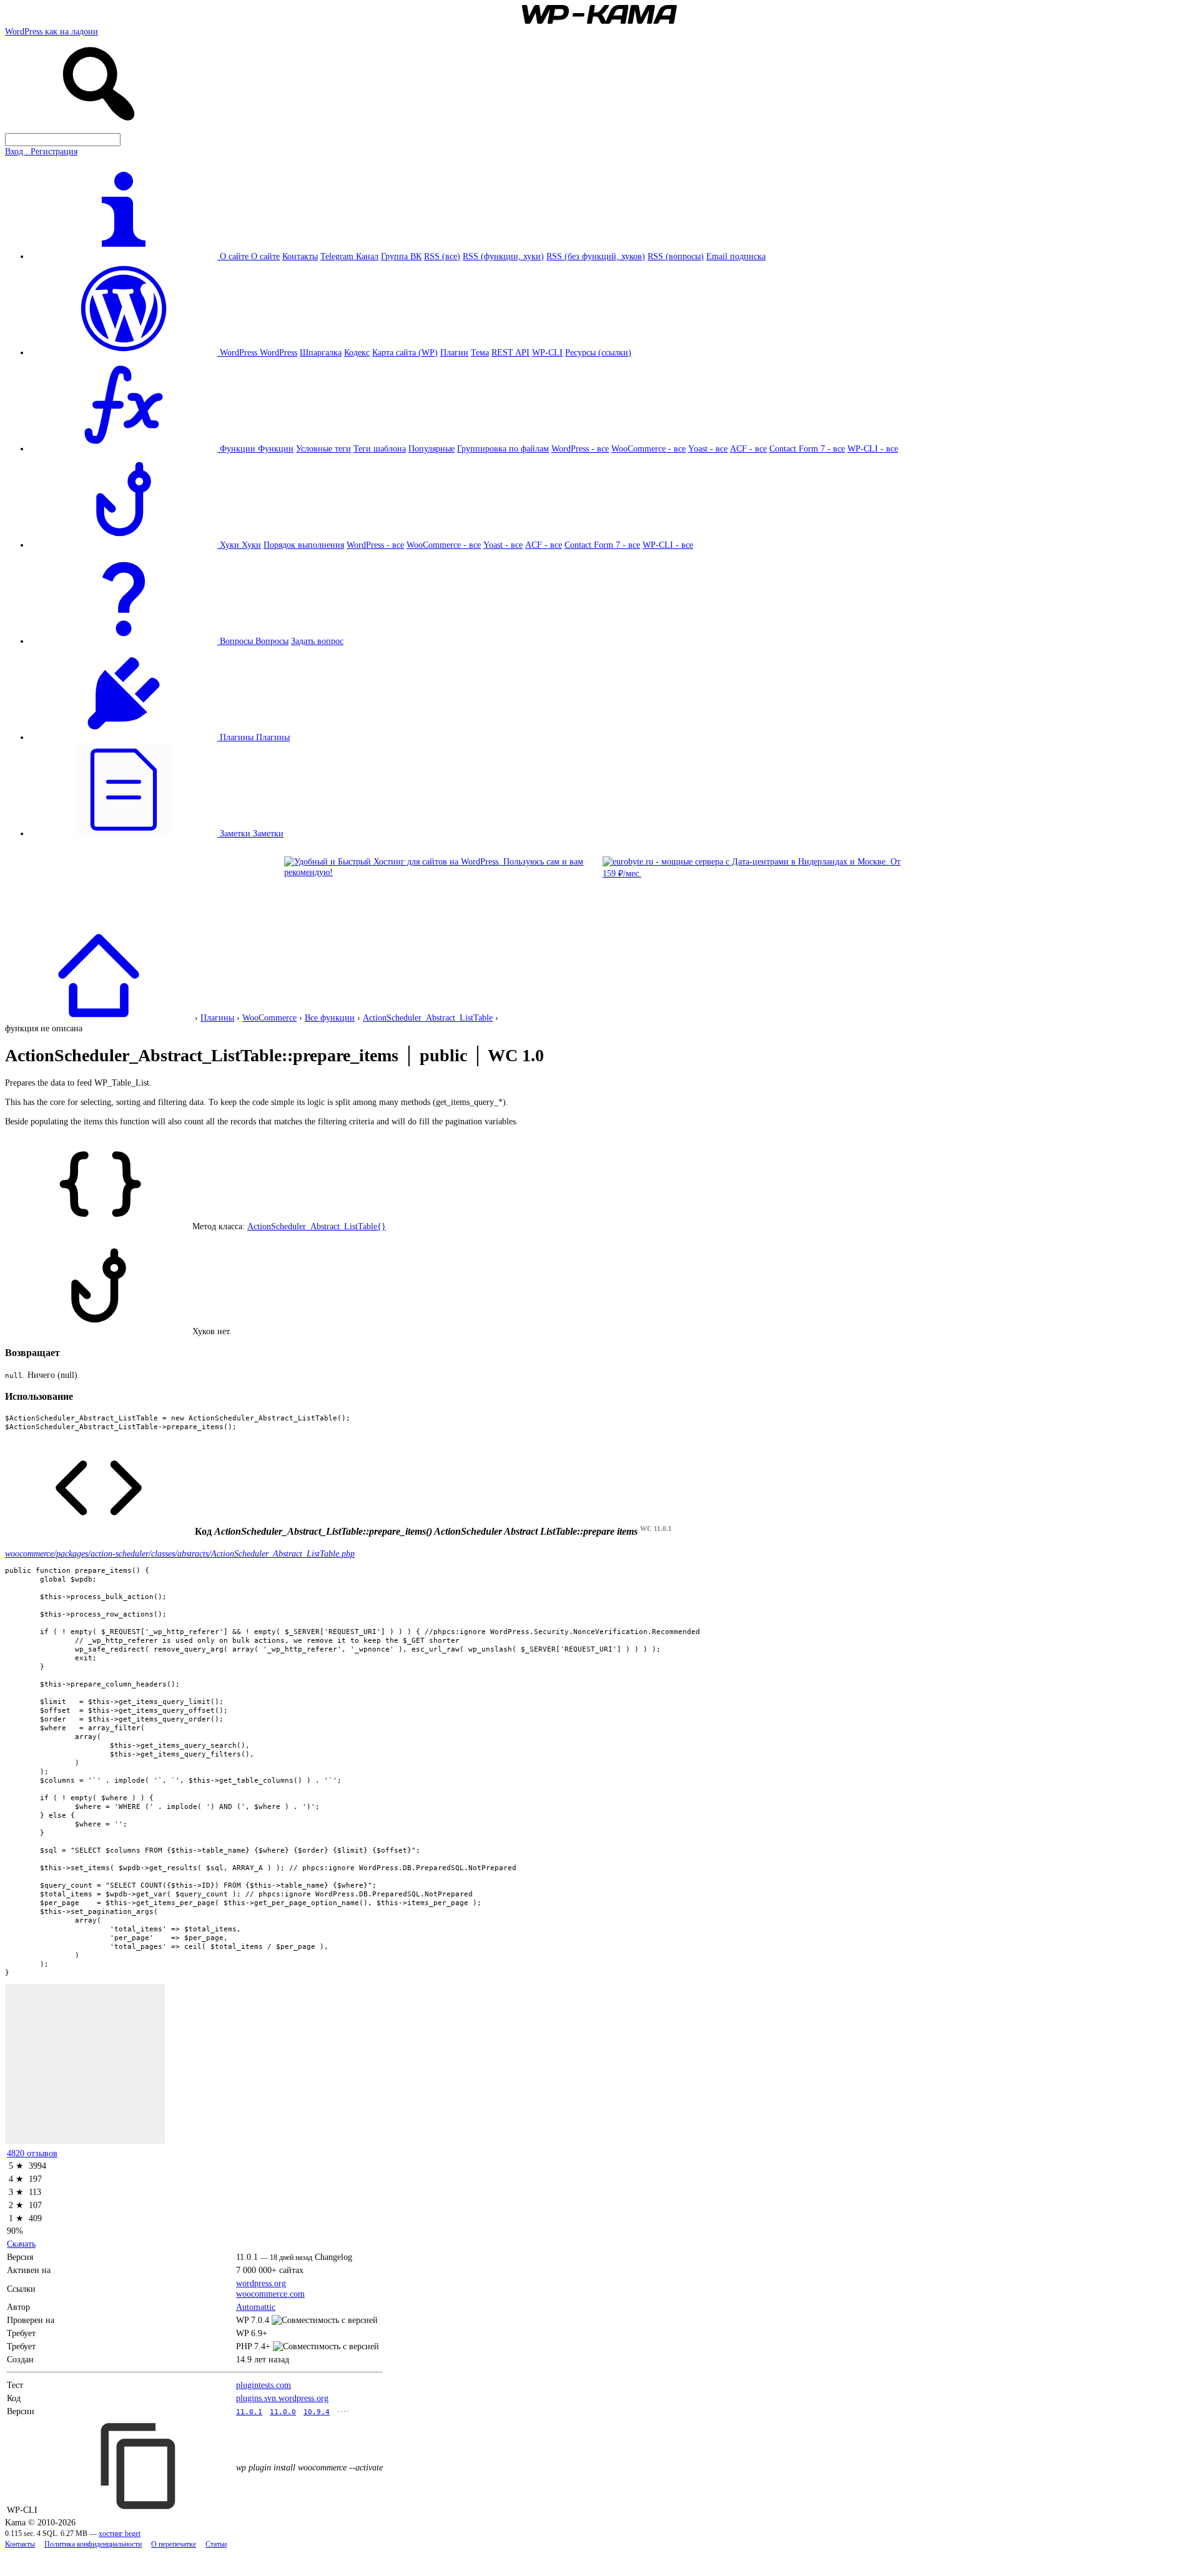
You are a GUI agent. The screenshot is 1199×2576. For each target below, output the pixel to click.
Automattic (256, 2307)
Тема (480, 352)
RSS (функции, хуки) (503, 256)
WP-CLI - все (873, 448)
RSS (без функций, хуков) (596, 256)
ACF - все (748, 448)
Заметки (268, 833)
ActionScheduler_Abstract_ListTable (428, 1018)
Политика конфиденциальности (93, 2544)
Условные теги (323, 448)
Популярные (432, 448)
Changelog (333, 2257)
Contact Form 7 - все (807, 448)
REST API (511, 352)
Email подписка (736, 256)
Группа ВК (401, 256)
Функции (276, 448)
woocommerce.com (270, 2294)
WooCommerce (269, 1018)
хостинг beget (120, 2534)
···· (343, 2411)
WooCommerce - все (649, 448)
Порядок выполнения (304, 545)
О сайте (265, 256)
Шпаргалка (321, 352)
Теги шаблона (380, 448)
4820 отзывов (32, 2153)
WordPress (279, 352)
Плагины (273, 737)
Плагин (454, 352)
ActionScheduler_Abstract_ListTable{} (317, 1226)
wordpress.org (261, 2283)
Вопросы (272, 641)
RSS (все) (442, 256)
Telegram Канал (349, 256)
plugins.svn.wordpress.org (282, 2398)
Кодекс (357, 352)
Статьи (216, 2544)
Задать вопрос (317, 641)
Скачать (21, 2244)
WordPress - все (580, 448)
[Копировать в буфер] (140, 2466)
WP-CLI (547, 352)
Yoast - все (708, 448)
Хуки (251, 545)
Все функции (330, 1018)
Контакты (300, 256)
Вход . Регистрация (41, 151)
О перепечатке (174, 2544)
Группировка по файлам (503, 448)
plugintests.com (264, 2385)
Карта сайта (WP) (405, 352)
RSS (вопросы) (676, 256)
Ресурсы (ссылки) (598, 352)
